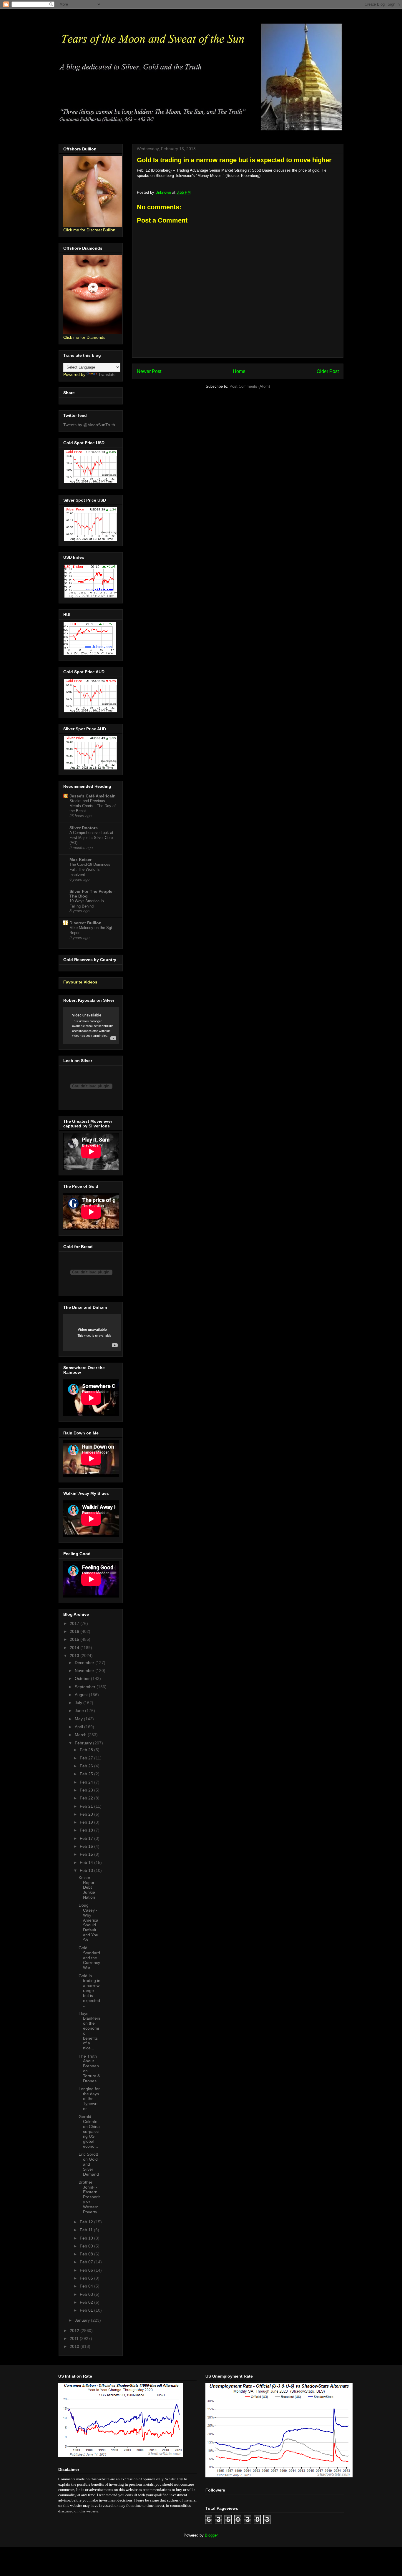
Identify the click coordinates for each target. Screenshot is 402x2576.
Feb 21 (87, 1806)
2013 (75, 1656)
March (81, 1735)
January (83, 2320)
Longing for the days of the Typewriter (89, 2099)
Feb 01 (87, 2310)
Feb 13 (87, 1870)
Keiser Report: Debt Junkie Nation (88, 1887)
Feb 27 (87, 1758)
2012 (75, 2330)
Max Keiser (80, 860)
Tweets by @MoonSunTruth (89, 425)
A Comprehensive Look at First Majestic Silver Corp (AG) (91, 838)
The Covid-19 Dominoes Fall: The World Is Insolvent (90, 870)
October (83, 1678)
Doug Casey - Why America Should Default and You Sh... (88, 1923)
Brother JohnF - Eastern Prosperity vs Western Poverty (89, 2197)
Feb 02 (87, 2302)
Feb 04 (87, 2286)
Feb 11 (87, 2230)
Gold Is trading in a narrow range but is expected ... (89, 1991)
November (85, 1671)
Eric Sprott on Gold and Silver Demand (89, 2164)
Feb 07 (87, 2262)
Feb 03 (87, 2294)
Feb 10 (87, 2238)
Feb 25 (87, 1774)
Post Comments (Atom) (250, 386)
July (79, 1703)
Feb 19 (87, 1822)
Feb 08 (87, 2254)
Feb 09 (87, 2246)
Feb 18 (87, 1830)
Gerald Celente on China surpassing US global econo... (89, 2131)
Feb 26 (87, 1766)
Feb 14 (87, 1862)
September (86, 1687)
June (80, 1711)
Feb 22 (87, 1798)
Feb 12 (87, 2222)
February (84, 1743)
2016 (75, 1631)
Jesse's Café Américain (93, 796)
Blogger (211, 2535)
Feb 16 (87, 1846)
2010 (75, 2346)
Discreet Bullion (85, 923)
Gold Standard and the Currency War (89, 1958)
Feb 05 (87, 2278)
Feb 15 (87, 1854)
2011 (75, 2338)
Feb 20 (87, 1814)
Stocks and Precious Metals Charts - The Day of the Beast (93, 806)
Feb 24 (87, 1782)
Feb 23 (87, 1790)
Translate (107, 374)
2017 (75, 1623)
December (85, 1663)
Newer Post (149, 371)
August (82, 1695)
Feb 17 (87, 1838)
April (79, 1727)
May (79, 1719)
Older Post (328, 371)
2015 (75, 1639)
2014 (75, 1648)
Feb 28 (87, 1750)
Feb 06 (87, 2270)
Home (239, 371)
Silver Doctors (84, 828)
